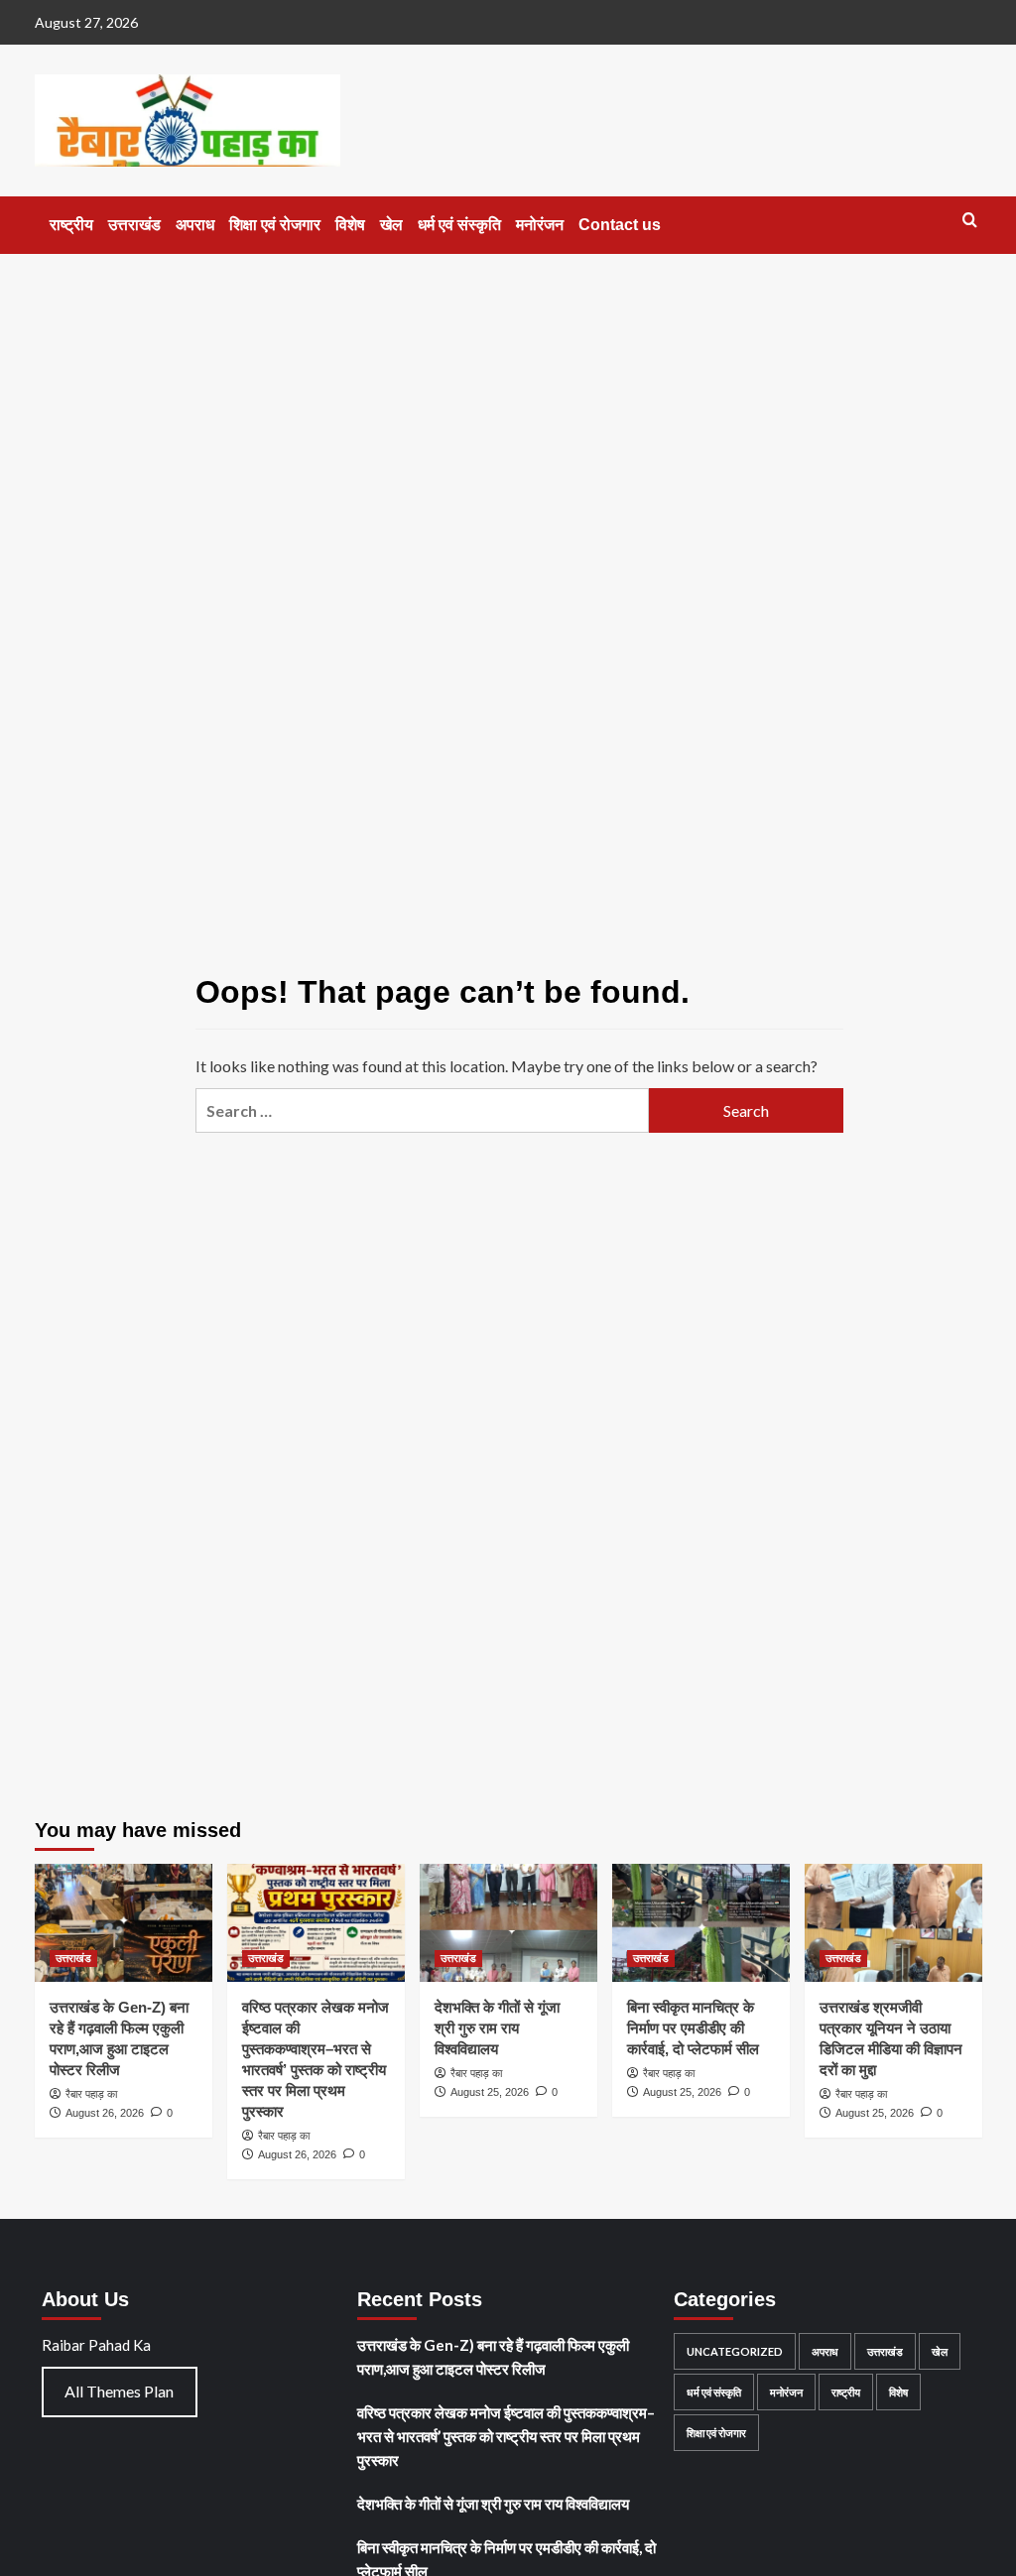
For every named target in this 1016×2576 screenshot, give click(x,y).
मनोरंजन (540, 225)
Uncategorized (735, 2351)
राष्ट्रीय (71, 225)
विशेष (350, 225)
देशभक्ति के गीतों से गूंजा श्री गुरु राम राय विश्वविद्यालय (497, 2028)
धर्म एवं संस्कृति (459, 225)
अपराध (195, 225)
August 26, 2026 (105, 2113)
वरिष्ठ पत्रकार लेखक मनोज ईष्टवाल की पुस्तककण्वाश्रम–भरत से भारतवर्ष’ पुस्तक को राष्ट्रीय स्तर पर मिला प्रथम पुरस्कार (506, 2436)
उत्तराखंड (134, 225)
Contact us (620, 225)
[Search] (970, 221)
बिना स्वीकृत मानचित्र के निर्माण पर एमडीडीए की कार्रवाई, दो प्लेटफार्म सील (693, 2028)
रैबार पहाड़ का (91, 2094)
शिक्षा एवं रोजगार (275, 225)
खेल (391, 225)
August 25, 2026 (490, 2092)
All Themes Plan (119, 2391)
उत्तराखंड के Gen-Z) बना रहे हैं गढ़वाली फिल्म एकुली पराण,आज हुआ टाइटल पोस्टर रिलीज (493, 2357)
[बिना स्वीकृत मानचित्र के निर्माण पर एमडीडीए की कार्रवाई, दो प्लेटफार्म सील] (701, 1923)
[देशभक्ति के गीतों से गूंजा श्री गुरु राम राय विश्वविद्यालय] (508, 1923)
